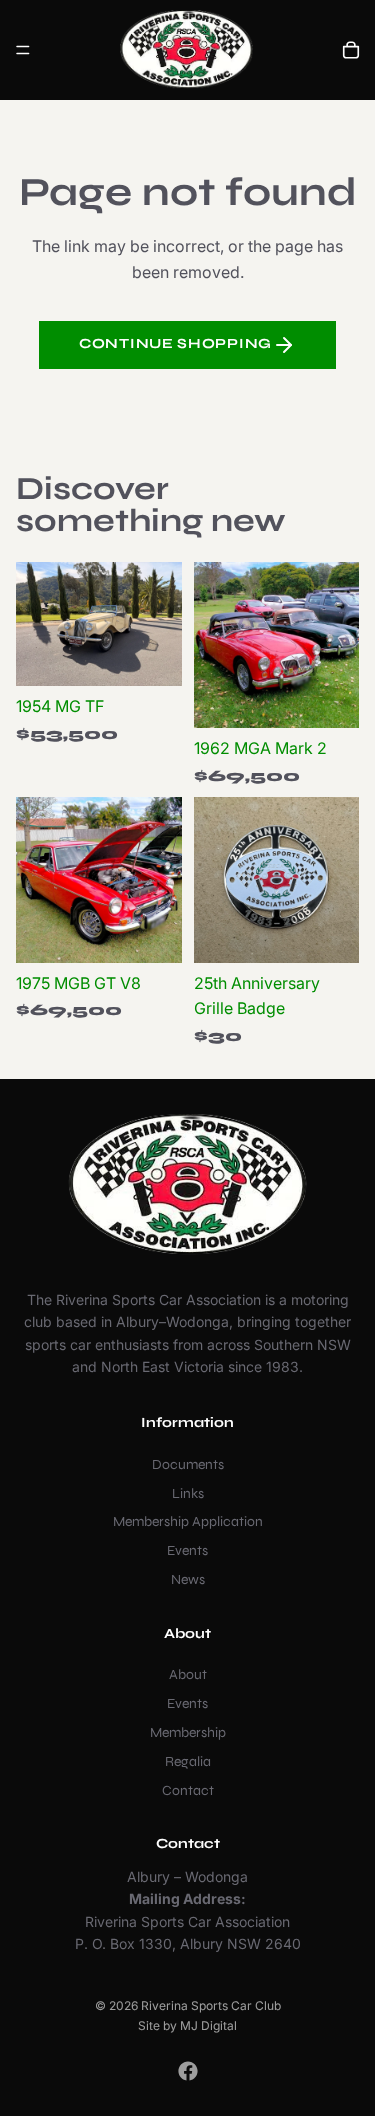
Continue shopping (175, 343)
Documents (188, 1464)
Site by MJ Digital (187, 2025)
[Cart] (351, 50)
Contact (188, 1789)
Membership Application (188, 1521)
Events (187, 1550)
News (188, 1579)
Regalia (188, 1761)
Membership (188, 1732)
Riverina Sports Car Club (211, 2005)
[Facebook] (188, 2071)
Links (188, 1492)
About (188, 1674)
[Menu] (23, 50)
